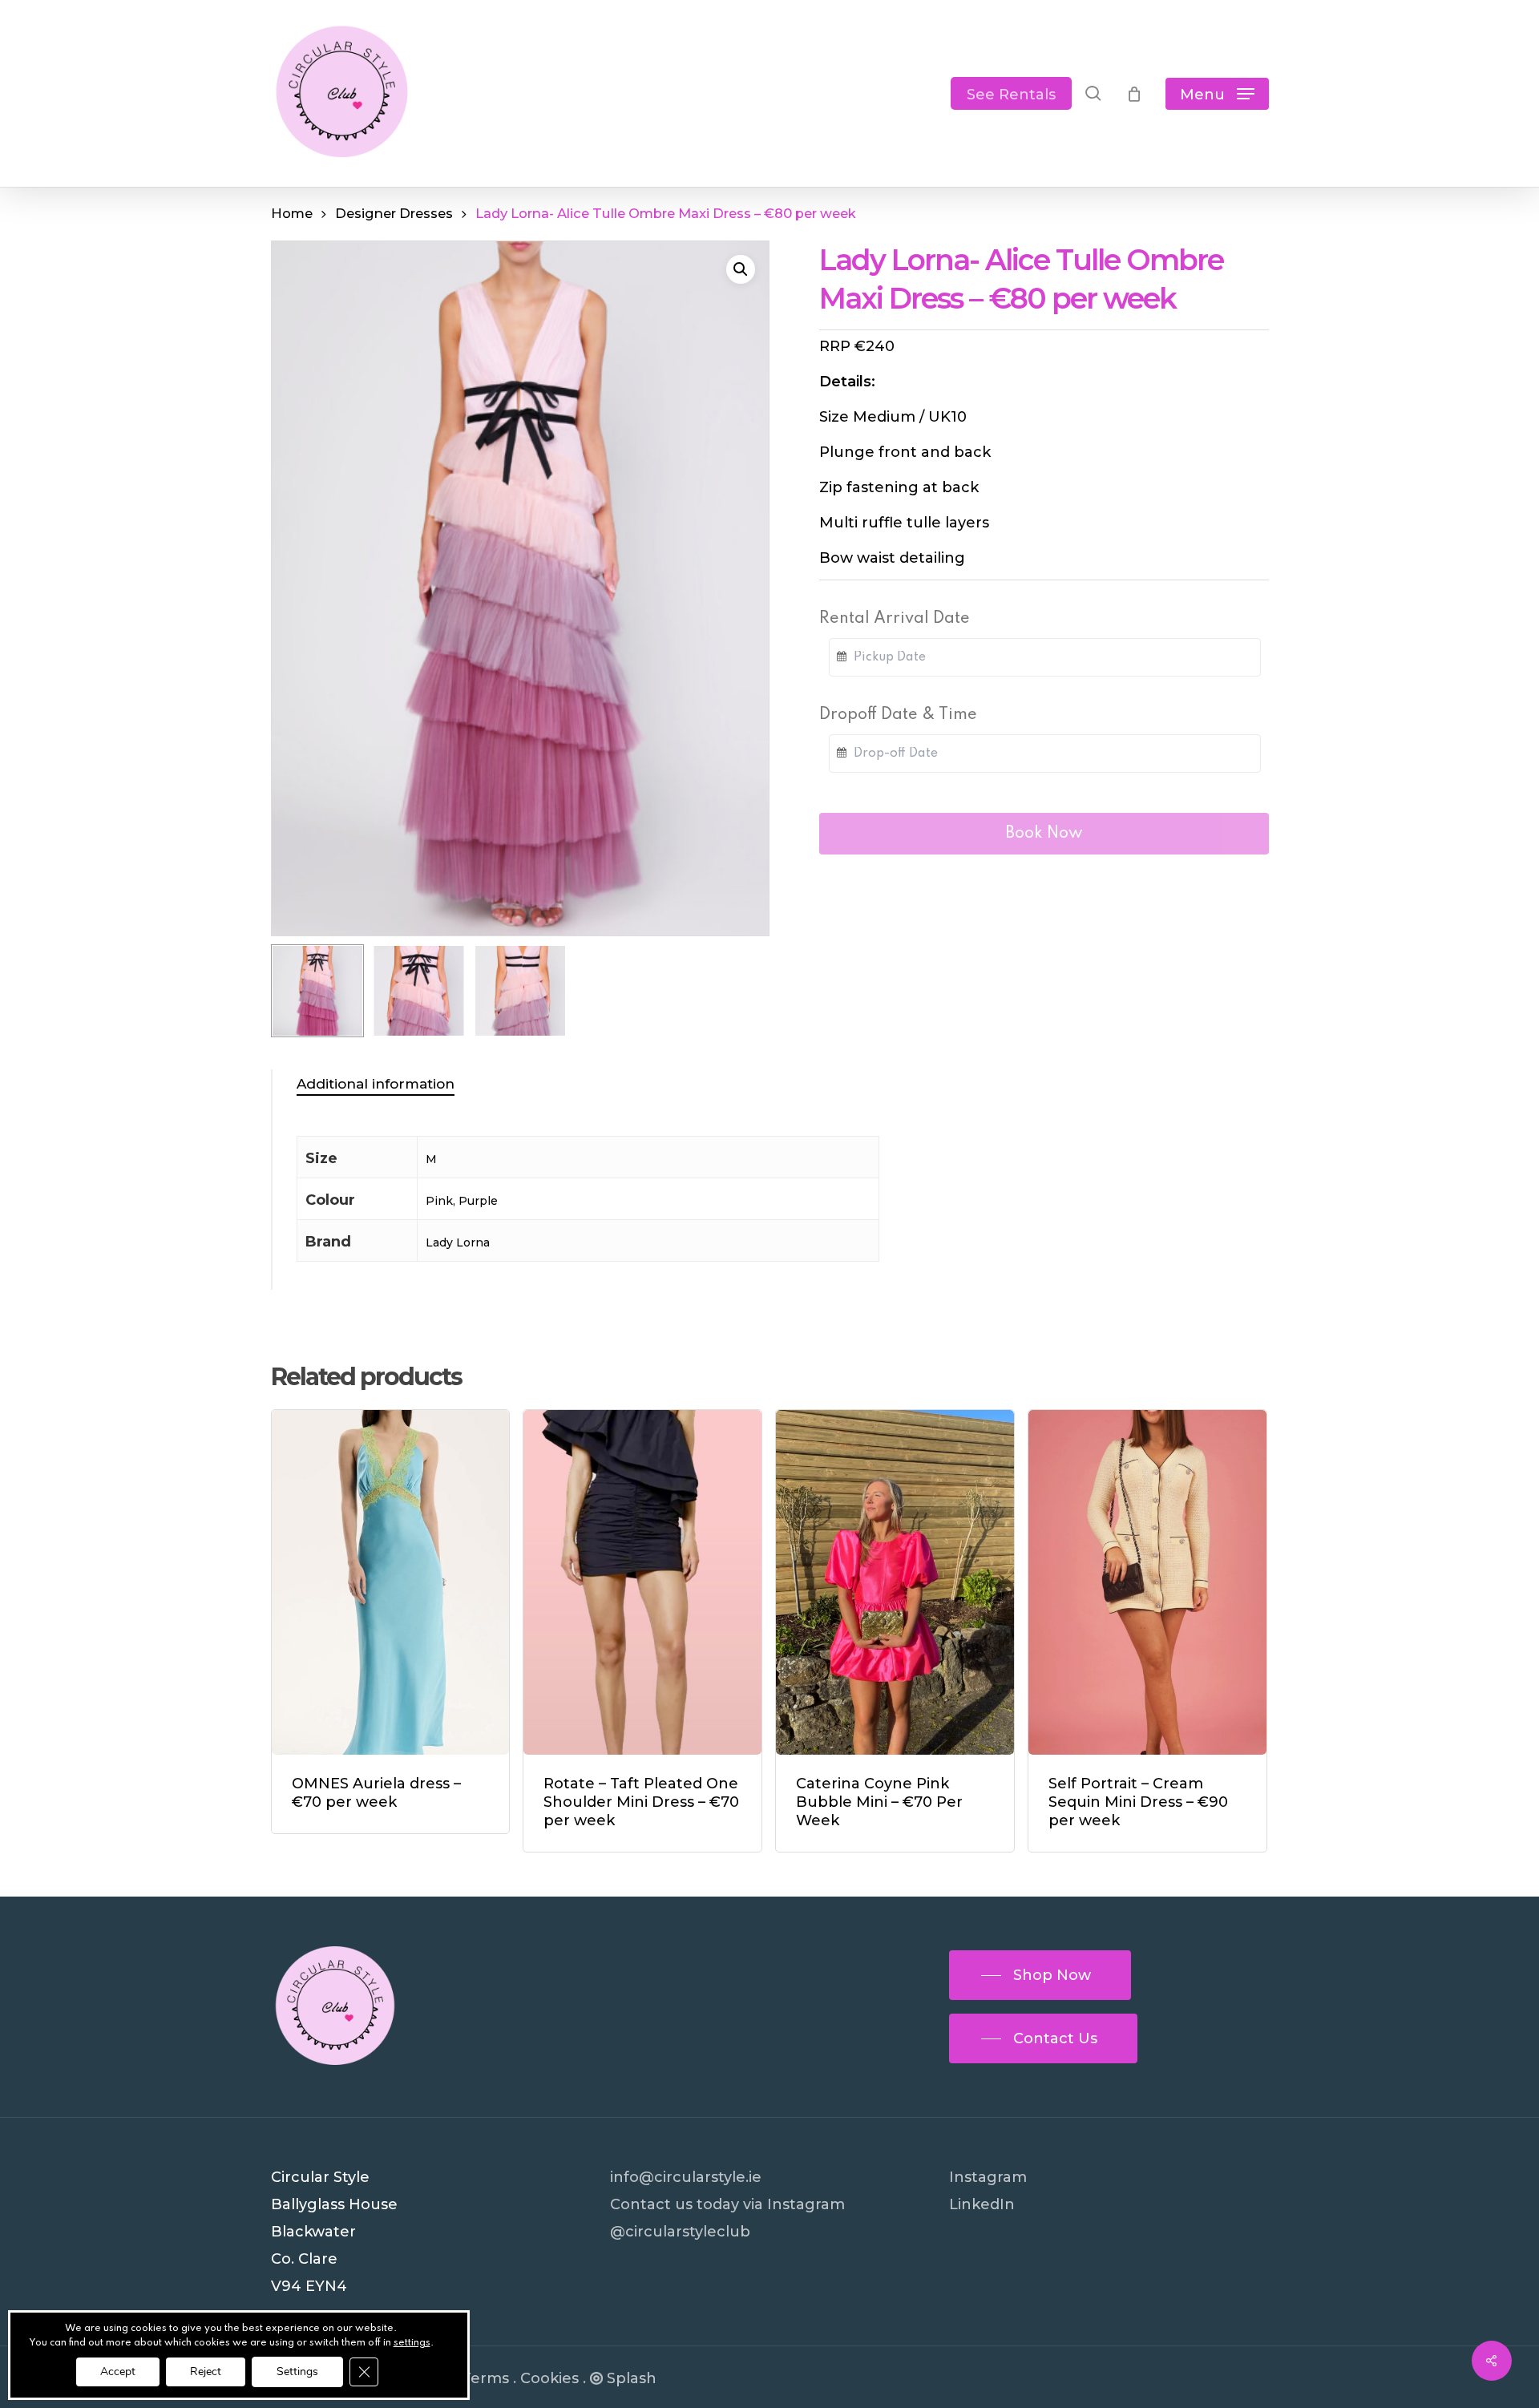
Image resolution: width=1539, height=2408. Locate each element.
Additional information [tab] (376, 1084)
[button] (1217, 93)
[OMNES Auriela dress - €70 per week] (391, 1582)
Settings (297, 2372)
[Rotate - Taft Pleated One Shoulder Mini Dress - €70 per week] (642, 1582)
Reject (206, 2372)
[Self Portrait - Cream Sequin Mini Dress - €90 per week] (1147, 1582)
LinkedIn (982, 2204)
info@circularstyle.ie (686, 2177)
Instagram (988, 2177)
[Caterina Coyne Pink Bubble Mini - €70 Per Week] (895, 1582)
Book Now (1044, 834)
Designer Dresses (394, 213)
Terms (485, 2378)
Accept (118, 2372)
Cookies (549, 2378)
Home (292, 213)
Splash (632, 2378)
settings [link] (412, 2343)
